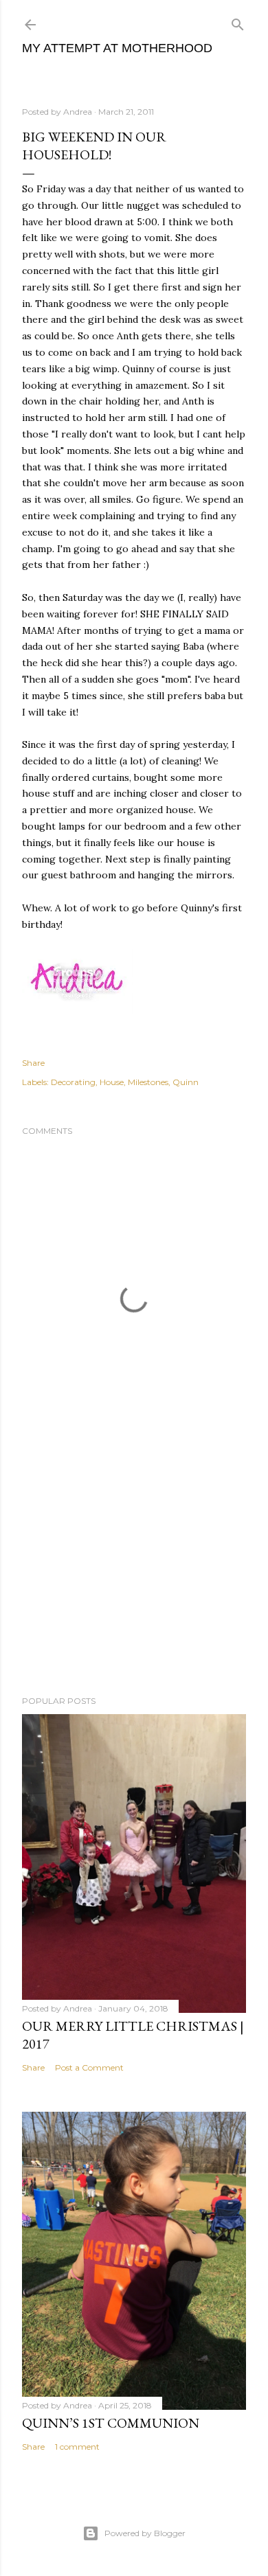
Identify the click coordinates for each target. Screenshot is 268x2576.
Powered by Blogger (145, 2533)
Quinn (186, 1082)
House (112, 1082)
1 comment (77, 2447)
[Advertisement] (134, 1575)
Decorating (73, 1082)
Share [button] (33, 1063)
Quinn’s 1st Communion (111, 2423)
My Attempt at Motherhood (117, 48)
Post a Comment (89, 2067)
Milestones (148, 1082)
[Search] (238, 22)
